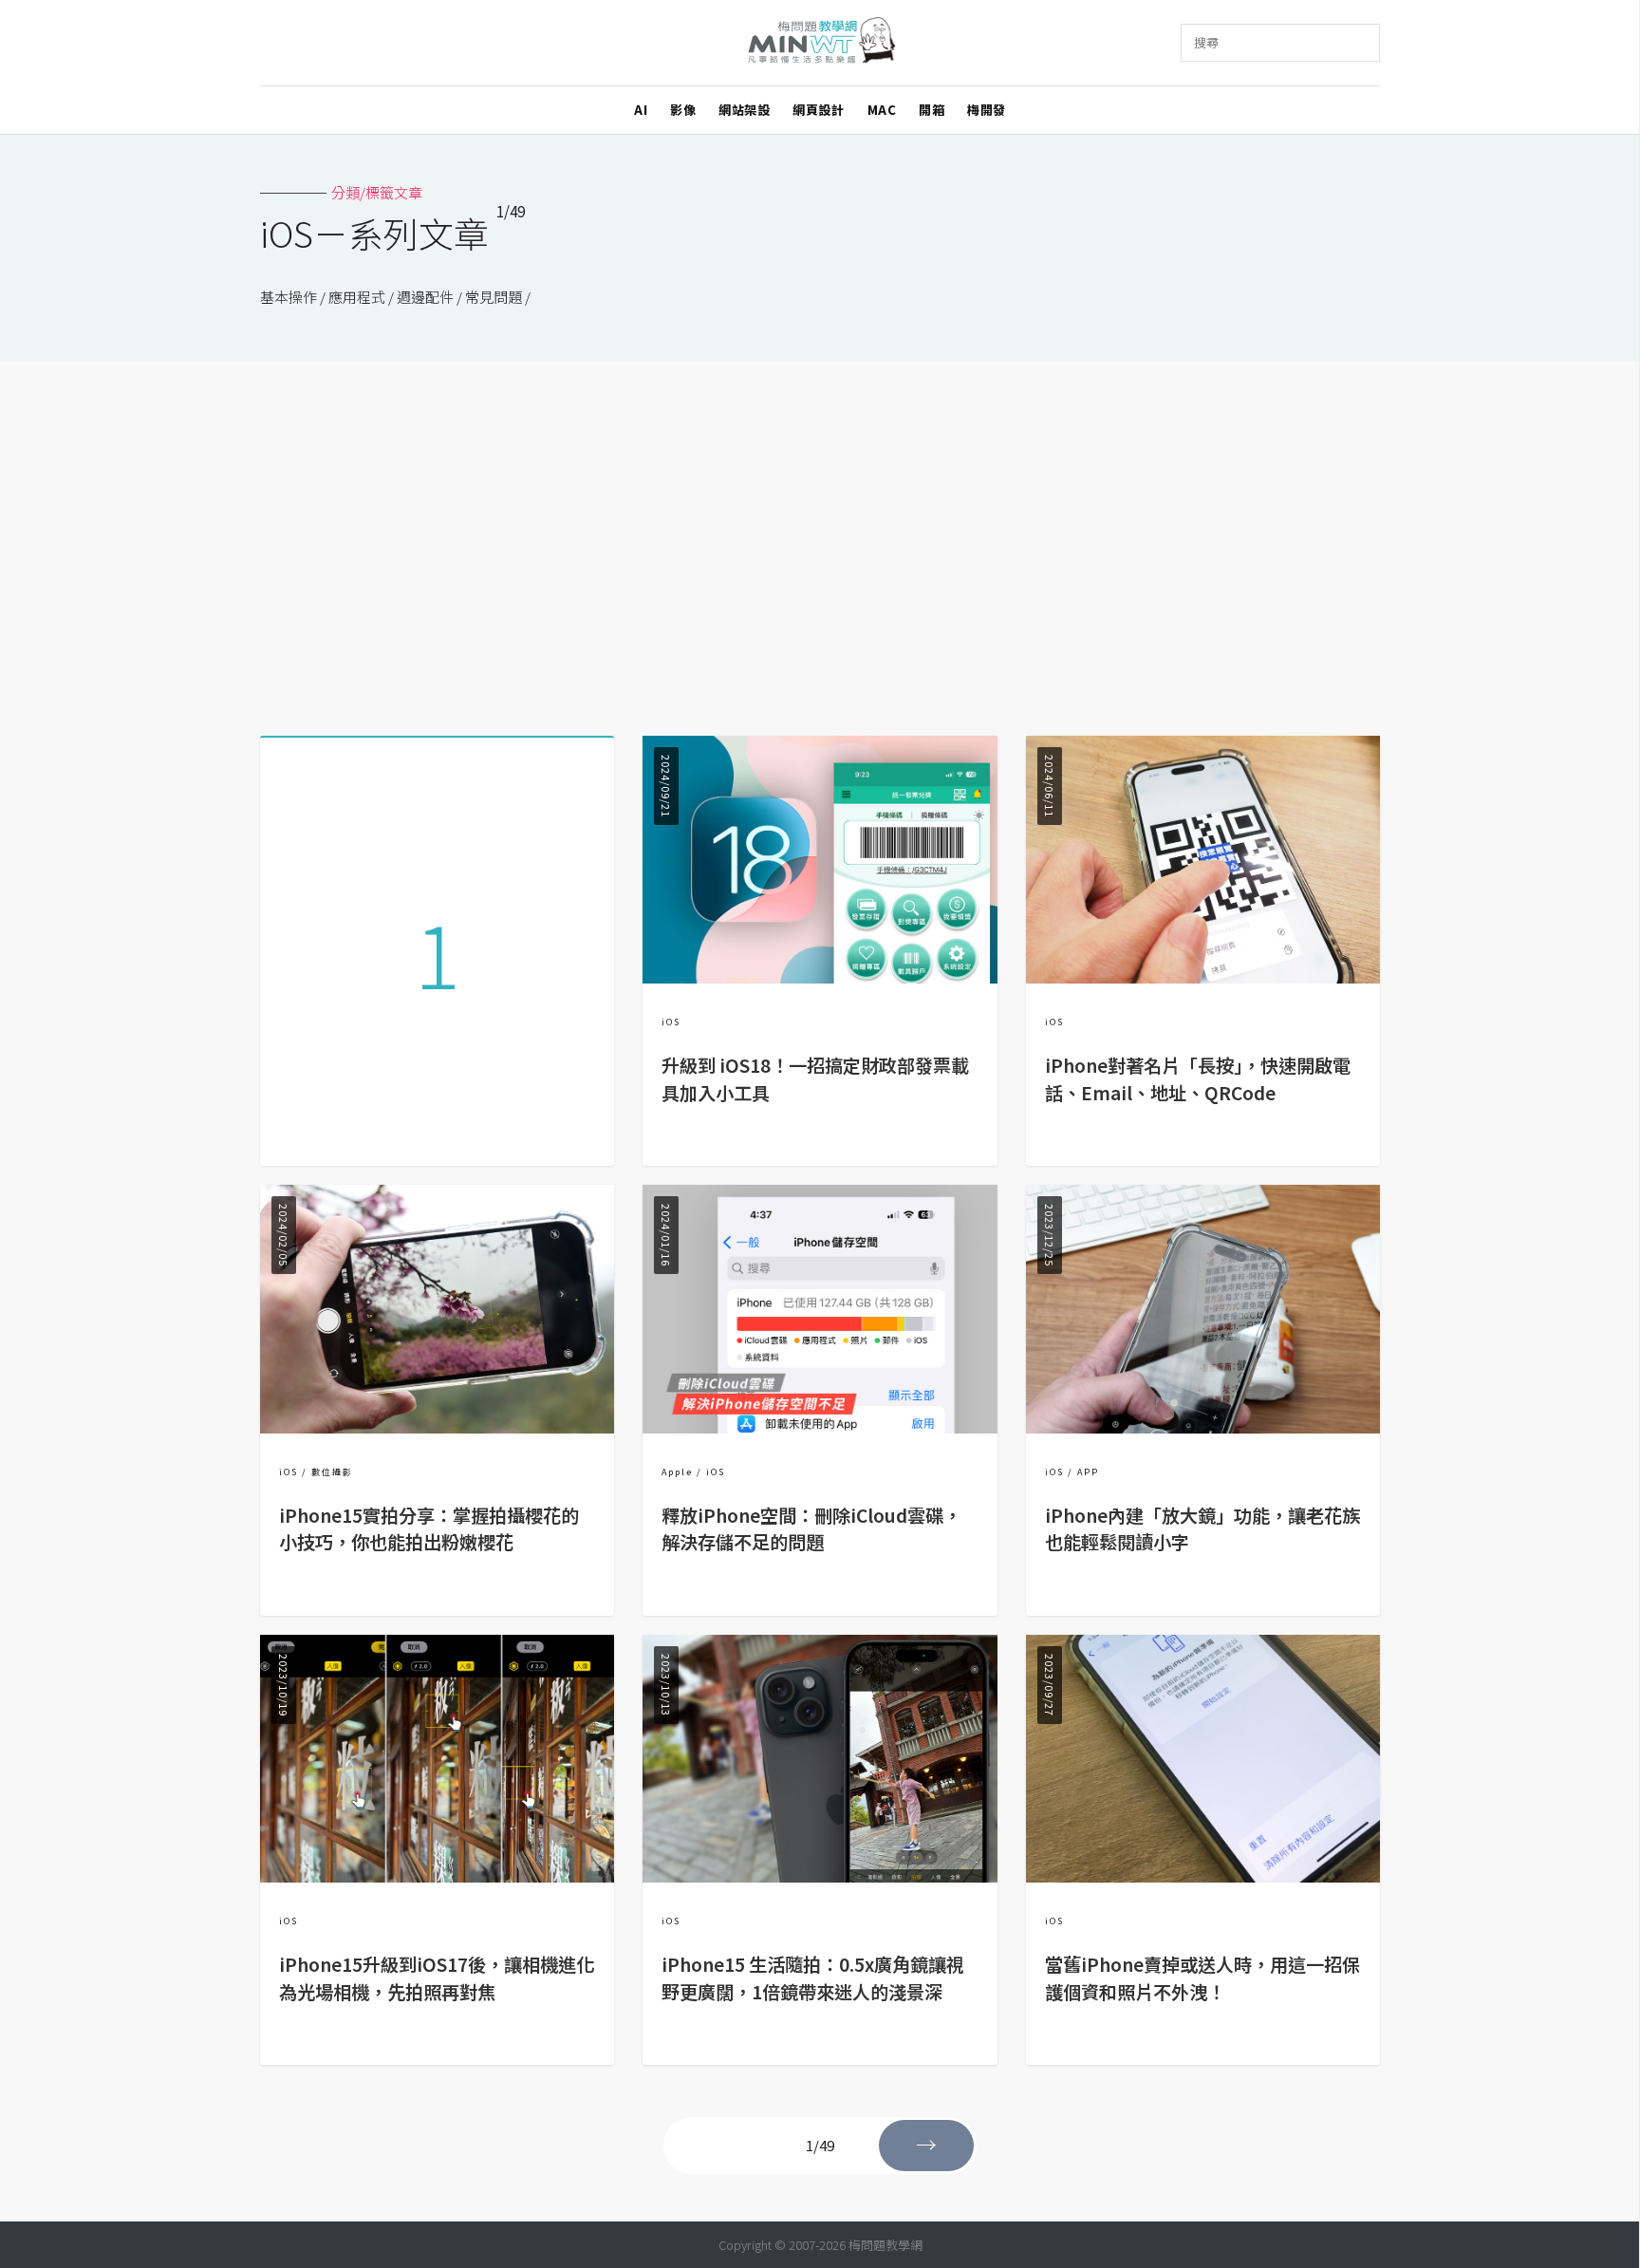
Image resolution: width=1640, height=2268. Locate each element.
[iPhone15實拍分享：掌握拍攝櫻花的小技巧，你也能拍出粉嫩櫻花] (437, 1427)
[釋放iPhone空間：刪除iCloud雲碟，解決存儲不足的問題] (820, 1427)
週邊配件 (425, 297)
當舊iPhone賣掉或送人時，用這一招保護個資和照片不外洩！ (1202, 1978)
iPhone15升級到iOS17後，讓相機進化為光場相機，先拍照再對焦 (437, 1978)
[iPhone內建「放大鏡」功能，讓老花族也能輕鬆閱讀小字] (1203, 1427)
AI (641, 110)
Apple (677, 1472)
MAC (882, 110)
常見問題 (494, 297)
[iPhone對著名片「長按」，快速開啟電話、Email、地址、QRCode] (1203, 977)
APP (1088, 1472)
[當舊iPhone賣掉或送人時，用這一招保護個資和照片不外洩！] (1203, 1876)
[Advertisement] (820, 541)
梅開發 (987, 110)
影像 (683, 110)
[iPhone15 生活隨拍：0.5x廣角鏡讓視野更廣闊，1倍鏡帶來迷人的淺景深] (820, 1876)
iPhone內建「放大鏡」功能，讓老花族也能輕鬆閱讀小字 (1202, 1529)
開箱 (932, 110)
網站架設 (744, 110)
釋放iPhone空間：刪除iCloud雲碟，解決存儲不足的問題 (811, 1529)
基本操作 (289, 297)
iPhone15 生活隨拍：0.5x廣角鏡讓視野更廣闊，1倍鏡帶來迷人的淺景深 (813, 1978)
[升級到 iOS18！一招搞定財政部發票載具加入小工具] (820, 977)
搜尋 (1206, 42)
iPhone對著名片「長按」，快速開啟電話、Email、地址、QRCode (1198, 1079)
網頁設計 (818, 110)
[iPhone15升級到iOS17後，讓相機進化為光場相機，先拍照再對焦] (437, 1876)
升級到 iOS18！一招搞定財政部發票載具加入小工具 (815, 1079)
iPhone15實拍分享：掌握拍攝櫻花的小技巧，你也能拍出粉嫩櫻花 (429, 1529)
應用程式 (357, 297)
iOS (671, 1022)
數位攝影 (332, 1472)
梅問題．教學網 (820, 43)
